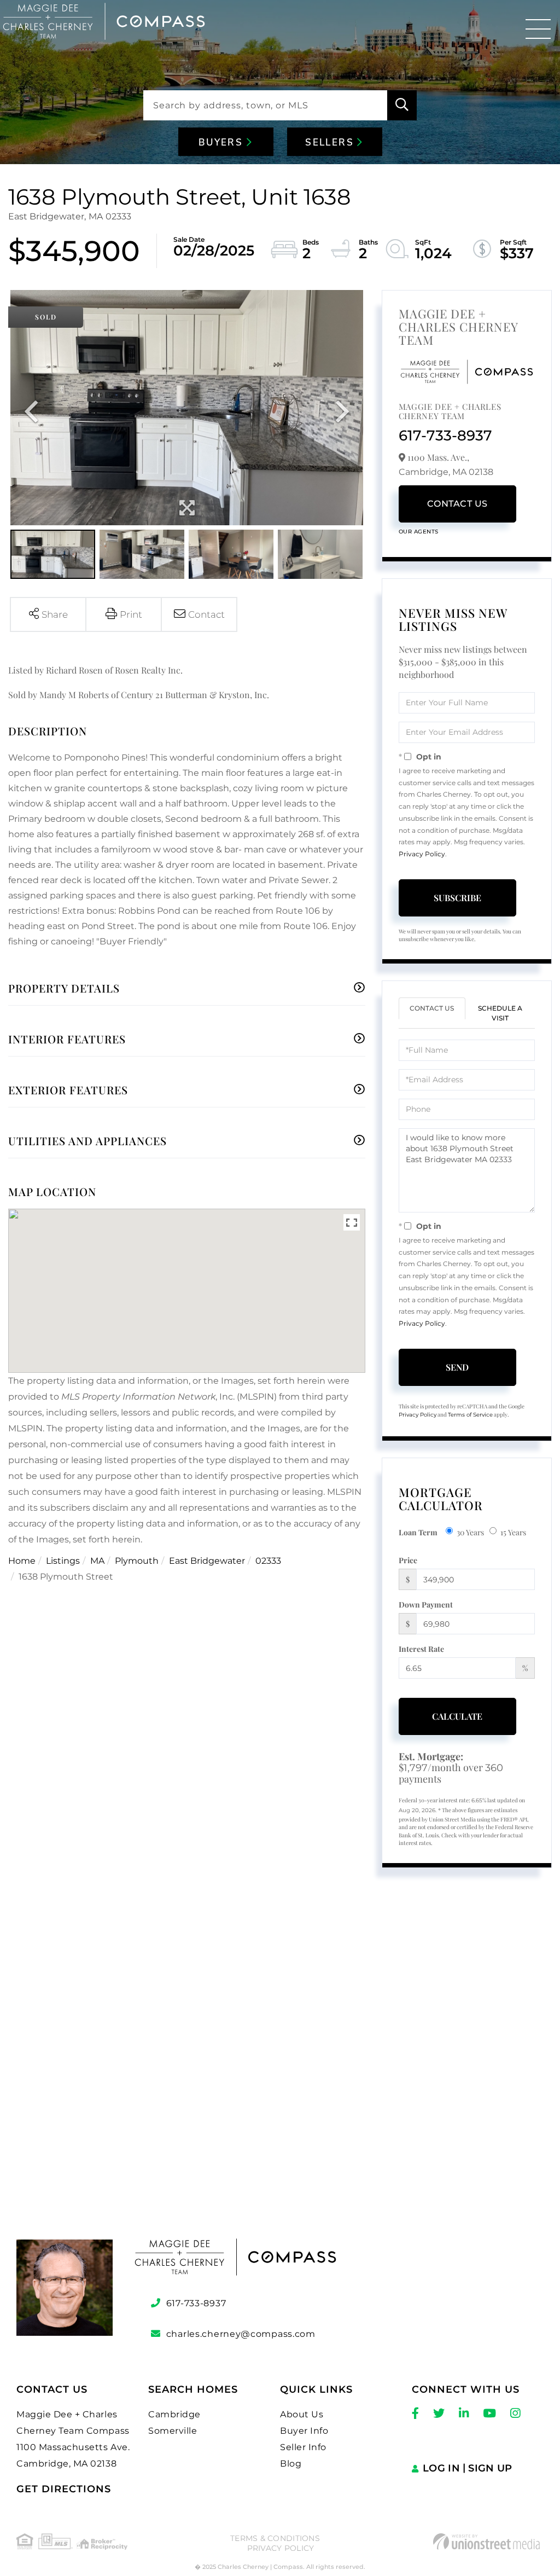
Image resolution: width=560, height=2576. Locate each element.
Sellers (331, 143)
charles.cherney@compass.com (241, 2334)
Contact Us (457, 504)
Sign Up (490, 2468)
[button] (402, 105)
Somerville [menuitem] (173, 2431)
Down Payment (426, 1605)
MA (97, 1561)
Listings (63, 1561)
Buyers (223, 143)
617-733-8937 (445, 436)
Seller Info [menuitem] (303, 2447)
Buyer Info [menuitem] (304, 2431)
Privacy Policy (422, 854)
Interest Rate (421, 1649)
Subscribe (457, 898)
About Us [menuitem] (302, 2414)
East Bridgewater (207, 1561)
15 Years (513, 1532)
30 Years (470, 1532)
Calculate (457, 1716)
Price (408, 1560)
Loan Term (418, 1532)
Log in (441, 2468)
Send (457, 1367)
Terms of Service (470, 1415)
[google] (280, 2076)
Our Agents (419, 532)
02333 (268, 1561)
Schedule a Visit (500, 1013)
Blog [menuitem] (291, 2464)
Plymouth (137, 1561)
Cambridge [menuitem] (174, 2414)
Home (22, 1561)
